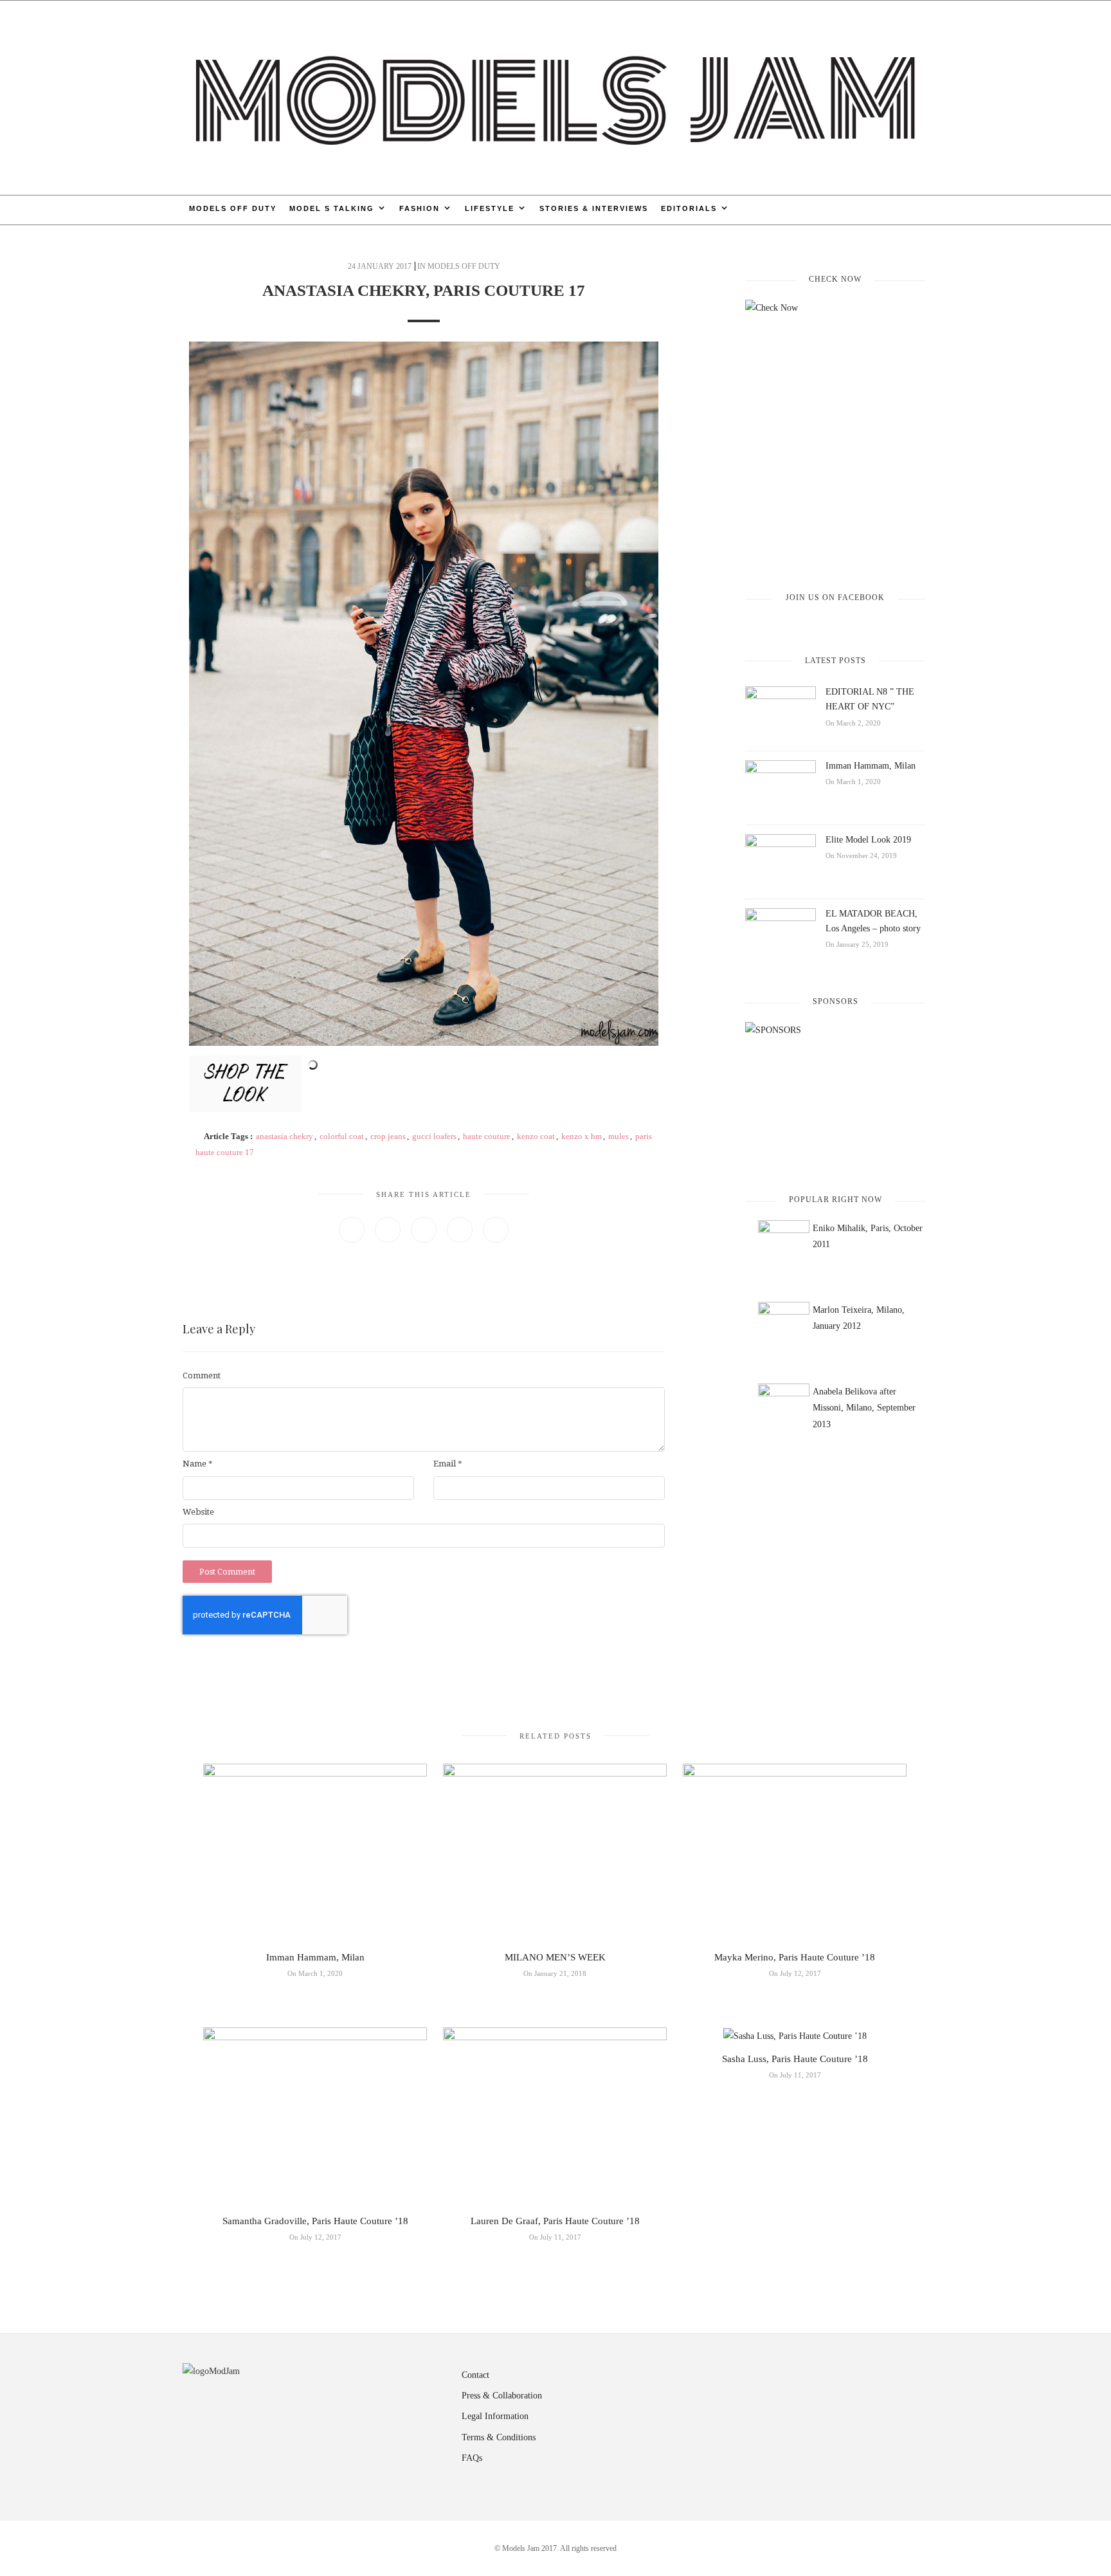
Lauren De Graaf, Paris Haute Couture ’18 (555, 2221)
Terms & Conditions (499, 2437)
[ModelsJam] (555, 97)
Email (448, 1464)
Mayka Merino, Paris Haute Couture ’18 (795, 1957)
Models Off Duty (233, 208)
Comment (202, 1375)
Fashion (420, 208)
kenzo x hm (582, 1136)
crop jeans (388, 1136)
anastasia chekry (285, 1136)
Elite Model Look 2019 (868, 840)
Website (198, 1512)
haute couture (487, 1136)
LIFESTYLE (490, 208)
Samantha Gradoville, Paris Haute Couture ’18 (315, 2221)
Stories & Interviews (594, 208)
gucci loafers (434, 1136)
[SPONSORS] (835, 1097)
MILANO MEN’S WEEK (555, 1957)
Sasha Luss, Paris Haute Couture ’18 (795, 2059)
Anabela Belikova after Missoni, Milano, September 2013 (864, 1408)
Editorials (689, 208)
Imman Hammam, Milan (871, 766)
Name (198, 1464)
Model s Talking (332, 208)
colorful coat (342, 1136)
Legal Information (495, 2416)
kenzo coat (536, 1136)
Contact (475, 2375)
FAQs (472, 2458)
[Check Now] (835, 435)
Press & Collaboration (502, 2396)
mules (619, 1136)
